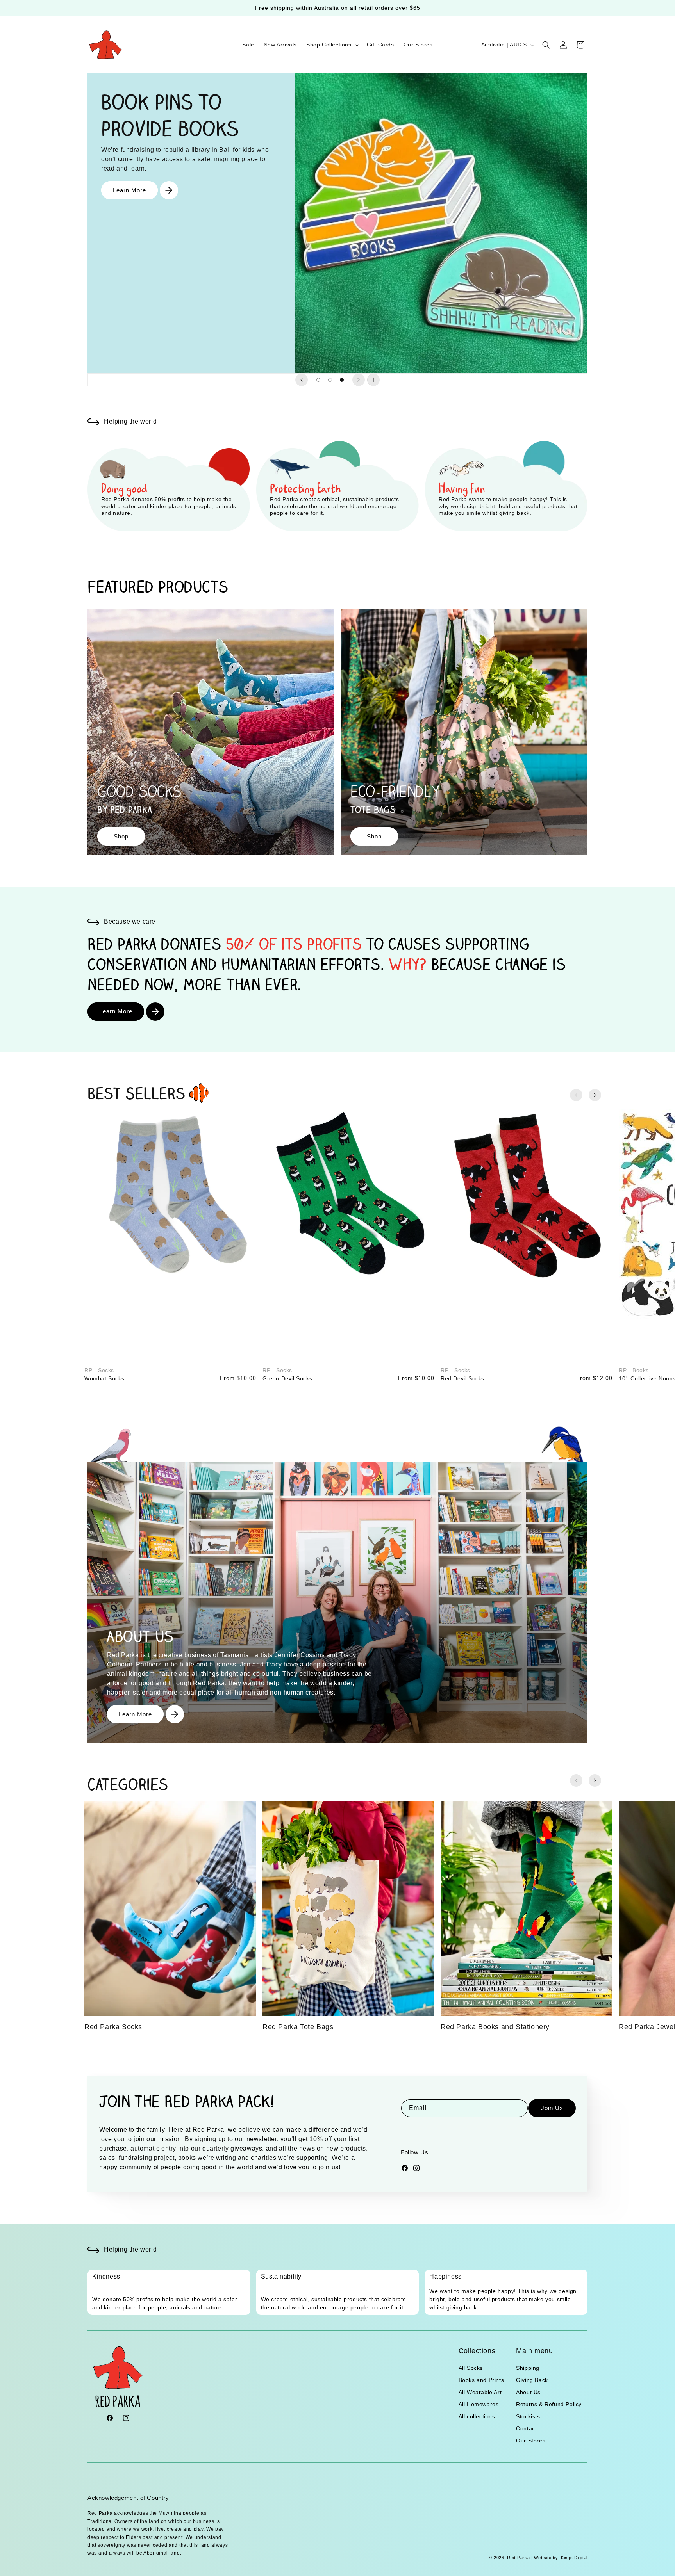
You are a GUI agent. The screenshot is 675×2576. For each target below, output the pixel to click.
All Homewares (479, 2404)
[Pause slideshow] (373, 380)
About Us (528, 2392)
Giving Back (532, 2380)
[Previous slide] (302, 380)
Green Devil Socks (287, 1378)
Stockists (528, 2416)
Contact (526, 2428)
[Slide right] (595, 1095)
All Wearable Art (480, 2392)
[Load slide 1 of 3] (318, 380)
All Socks (471, 2368)
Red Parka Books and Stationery (495, 2027)
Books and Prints (481, 2380)
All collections (477, 2416)
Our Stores (531, 2441)
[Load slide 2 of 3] (330, 380)
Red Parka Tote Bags (298, 2027)
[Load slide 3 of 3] (342, 380)
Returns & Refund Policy (549, 2404)
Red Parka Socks (113, 2027)
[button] (332, 45)
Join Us (552, 2108)
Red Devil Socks (462, 1378)
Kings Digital (573, 2558)
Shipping (528, 2368)
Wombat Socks (104, 1378)
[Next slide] (359, 380)
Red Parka (518, 2558)
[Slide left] (576, 1095)
